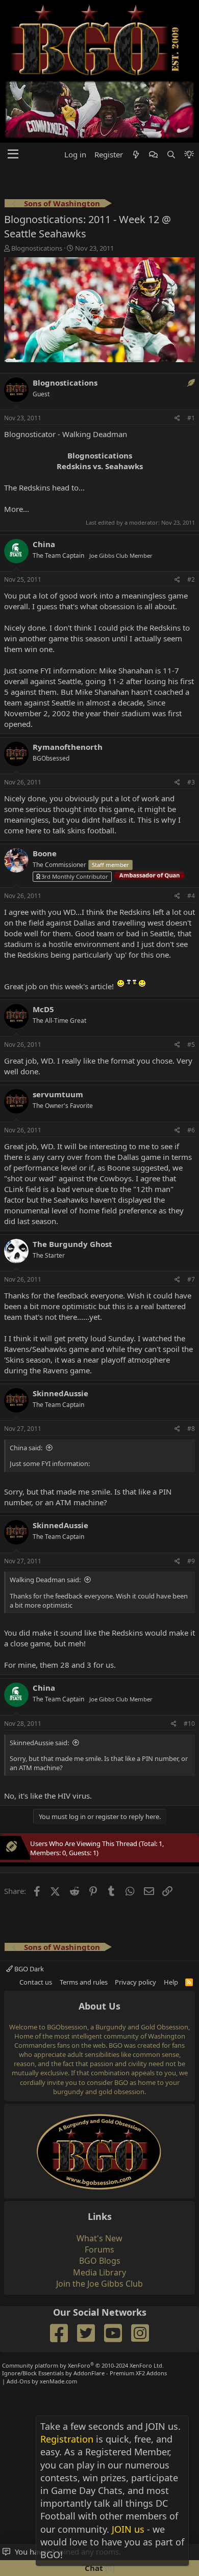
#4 (191, 896)
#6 (191, 1130)
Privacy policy (135, 1982)
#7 (191, 1279)
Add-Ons (18, 2381)
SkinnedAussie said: (39, 1743)
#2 (191, 579)
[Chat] (153, 155)
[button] (13, 154)
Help (171, 1982)
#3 (191, 782)
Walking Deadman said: (45, 1580)
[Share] (177, 418)
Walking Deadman (95, 434)
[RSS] (189, 1982)
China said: (26, 1448)
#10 (189, 1724)
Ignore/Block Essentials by (84, 2373)
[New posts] (136, 155)
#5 (191, 1045)
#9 (191, 1561)
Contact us (36, 1982)
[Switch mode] (189, 155)
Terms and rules (84, 1982)
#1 (191, 418)
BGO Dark (28, 1969)
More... (17, 509)
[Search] (171, 155)
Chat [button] (98, 2568)
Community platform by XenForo (83, 2365)
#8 (191, 1429)
